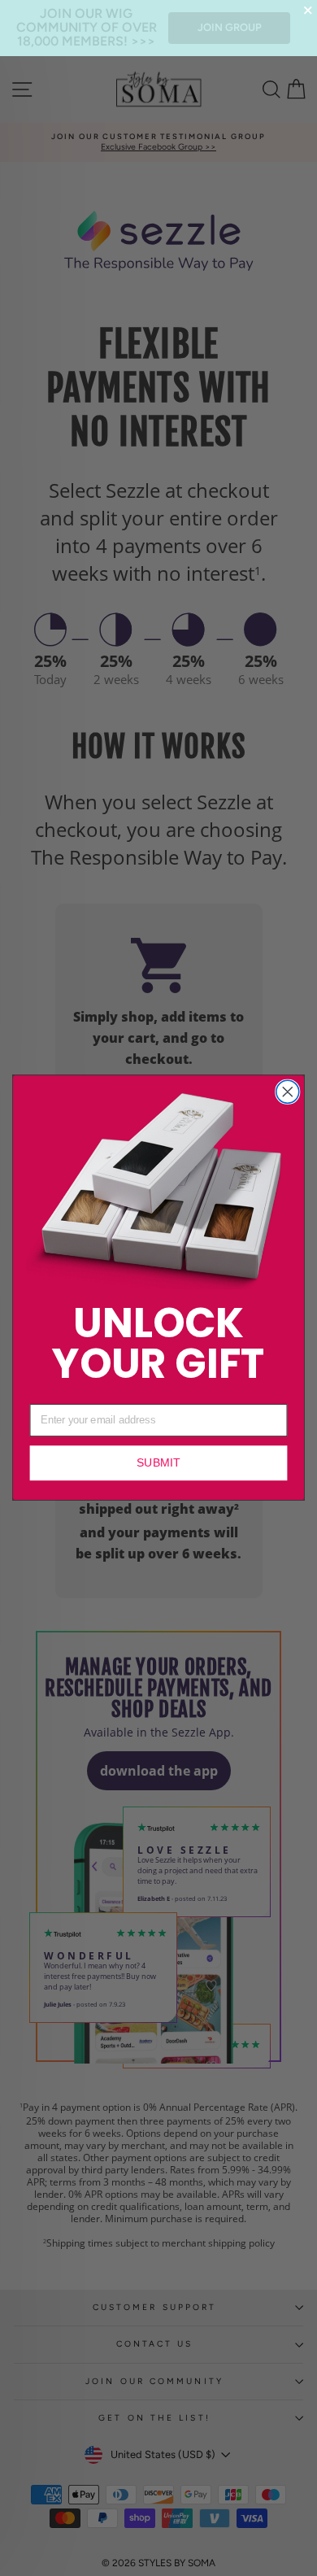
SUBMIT (158, 1463)
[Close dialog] (288, 1092)
